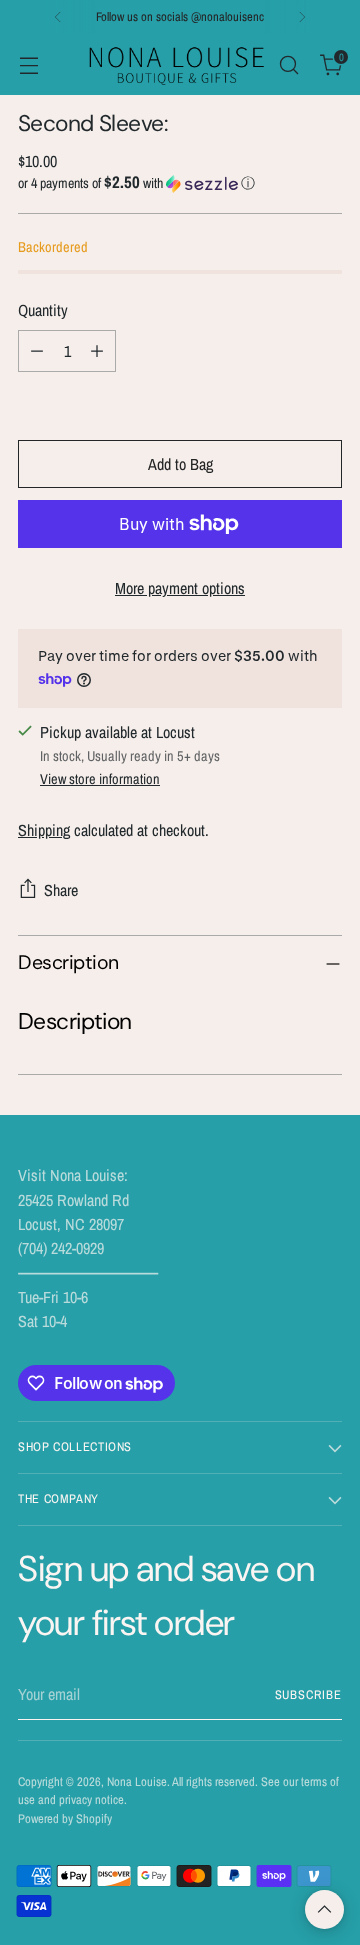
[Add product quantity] (97, 351)
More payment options (180, 588)
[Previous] (58, 17)
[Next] (302, 17)
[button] (180, 183)
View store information (100, 778)
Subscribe (308, 1694)
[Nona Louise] (177, 64)
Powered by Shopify (65, 1818)
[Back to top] (324, 1909)
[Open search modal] (288, 64)
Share (61, 890)
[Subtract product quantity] (37, 351)
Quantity (43, 310)
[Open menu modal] (28, 64)
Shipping (44, 830)
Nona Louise (137, 1781)
